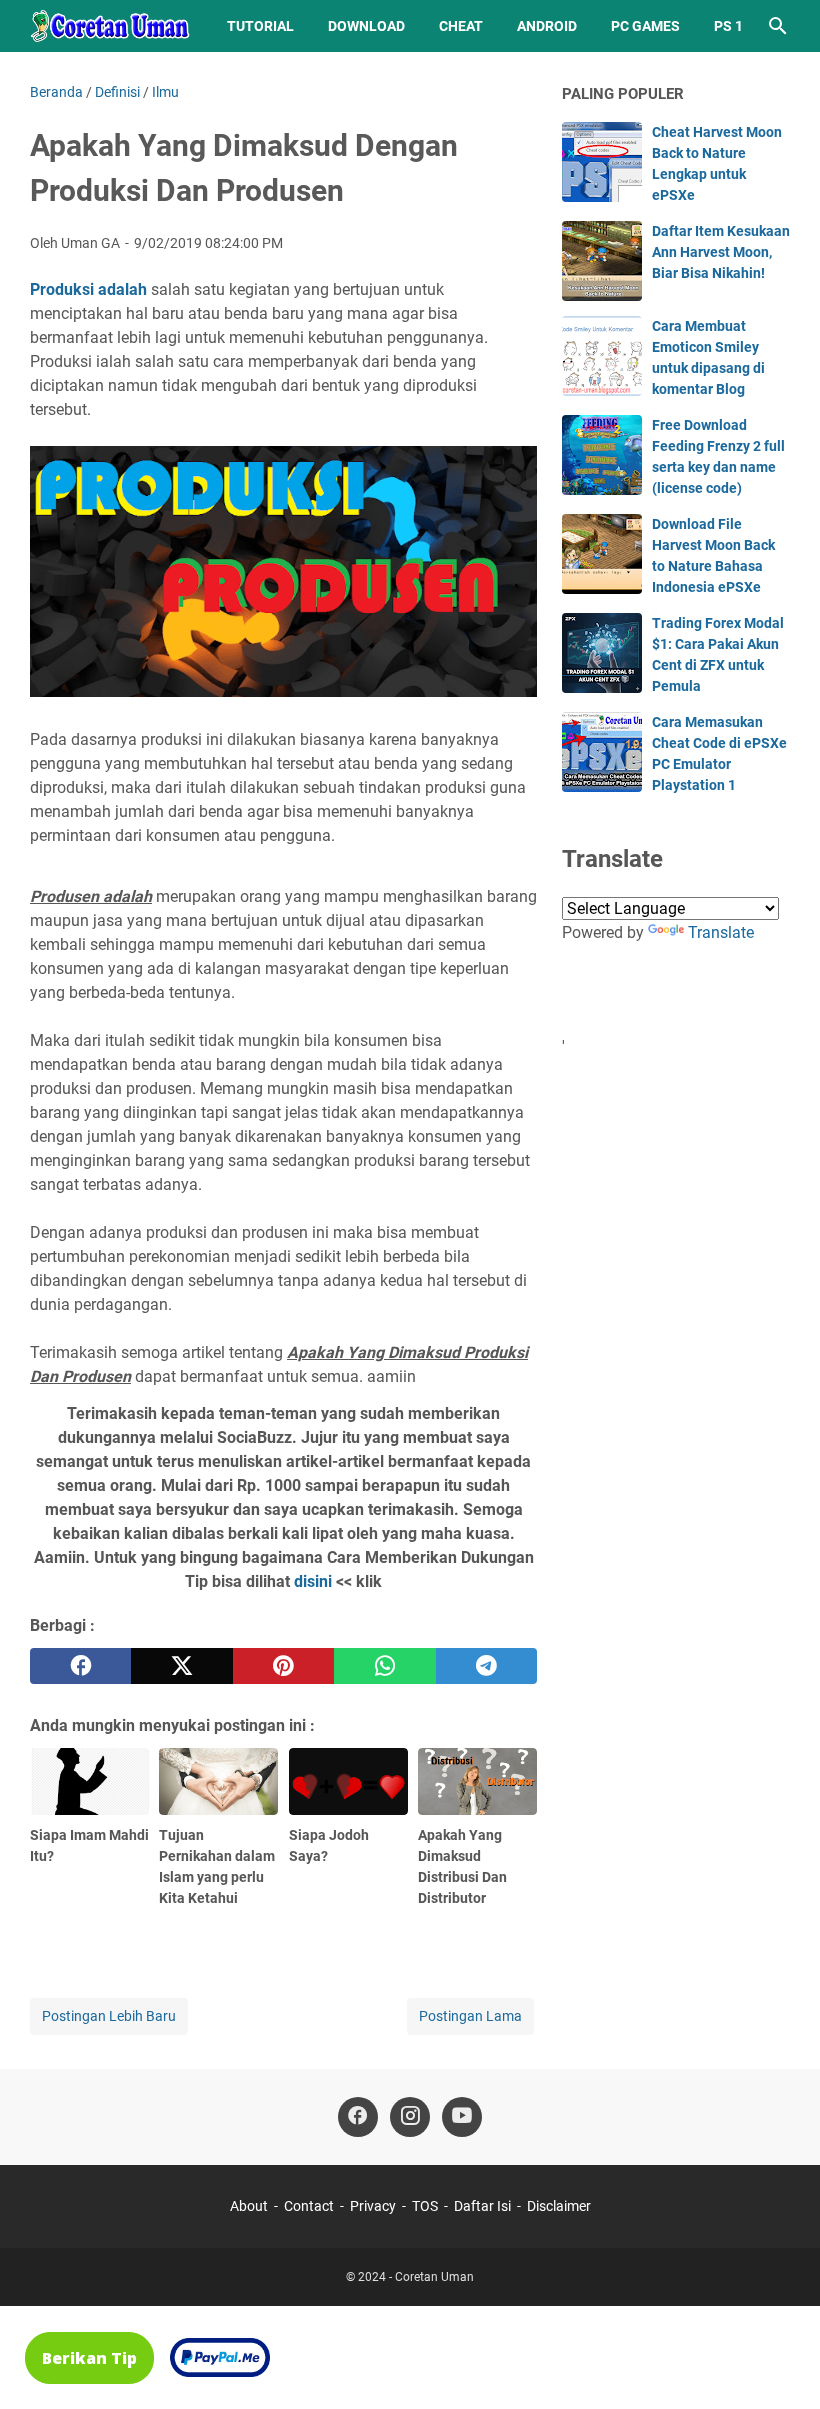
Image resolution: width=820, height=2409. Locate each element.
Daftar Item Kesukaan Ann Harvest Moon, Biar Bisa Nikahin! (721, 252)
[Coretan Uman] (110, 26)
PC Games (645, 26)
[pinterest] (283, 1666)
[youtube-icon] (462, 2117)
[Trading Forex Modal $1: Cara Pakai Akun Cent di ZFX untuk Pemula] (602, 653)
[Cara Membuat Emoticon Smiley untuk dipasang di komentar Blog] (602, 356)
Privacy (373, 2206)
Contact (309, 2206)
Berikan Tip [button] (89, 2358)
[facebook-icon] (358, 2117)
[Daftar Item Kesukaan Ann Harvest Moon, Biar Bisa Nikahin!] (602, 261)
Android (547, 26)
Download (366, 26)
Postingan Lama (470, 2016)
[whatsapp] (384, 1666)
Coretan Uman (434, 2277)
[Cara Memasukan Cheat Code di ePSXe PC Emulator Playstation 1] (602, 752)
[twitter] (181, 1666)
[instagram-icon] (410, 2117)
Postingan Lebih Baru (109, 2016)
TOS (425, 2206)
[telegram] (486, 1666)
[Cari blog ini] (778, 26)
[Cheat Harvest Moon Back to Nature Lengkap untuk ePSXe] (602, 162)
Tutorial (260, 26)
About (249, 2206)
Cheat (461, 26)
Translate (721, 932)
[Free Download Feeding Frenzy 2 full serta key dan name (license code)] (602, 455)
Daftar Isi (482, 2206)
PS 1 (728, 26)
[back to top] (780, 2364)
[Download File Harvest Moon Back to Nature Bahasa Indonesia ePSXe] (602, 554)
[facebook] (80, 1666)
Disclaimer (559, 2206)
